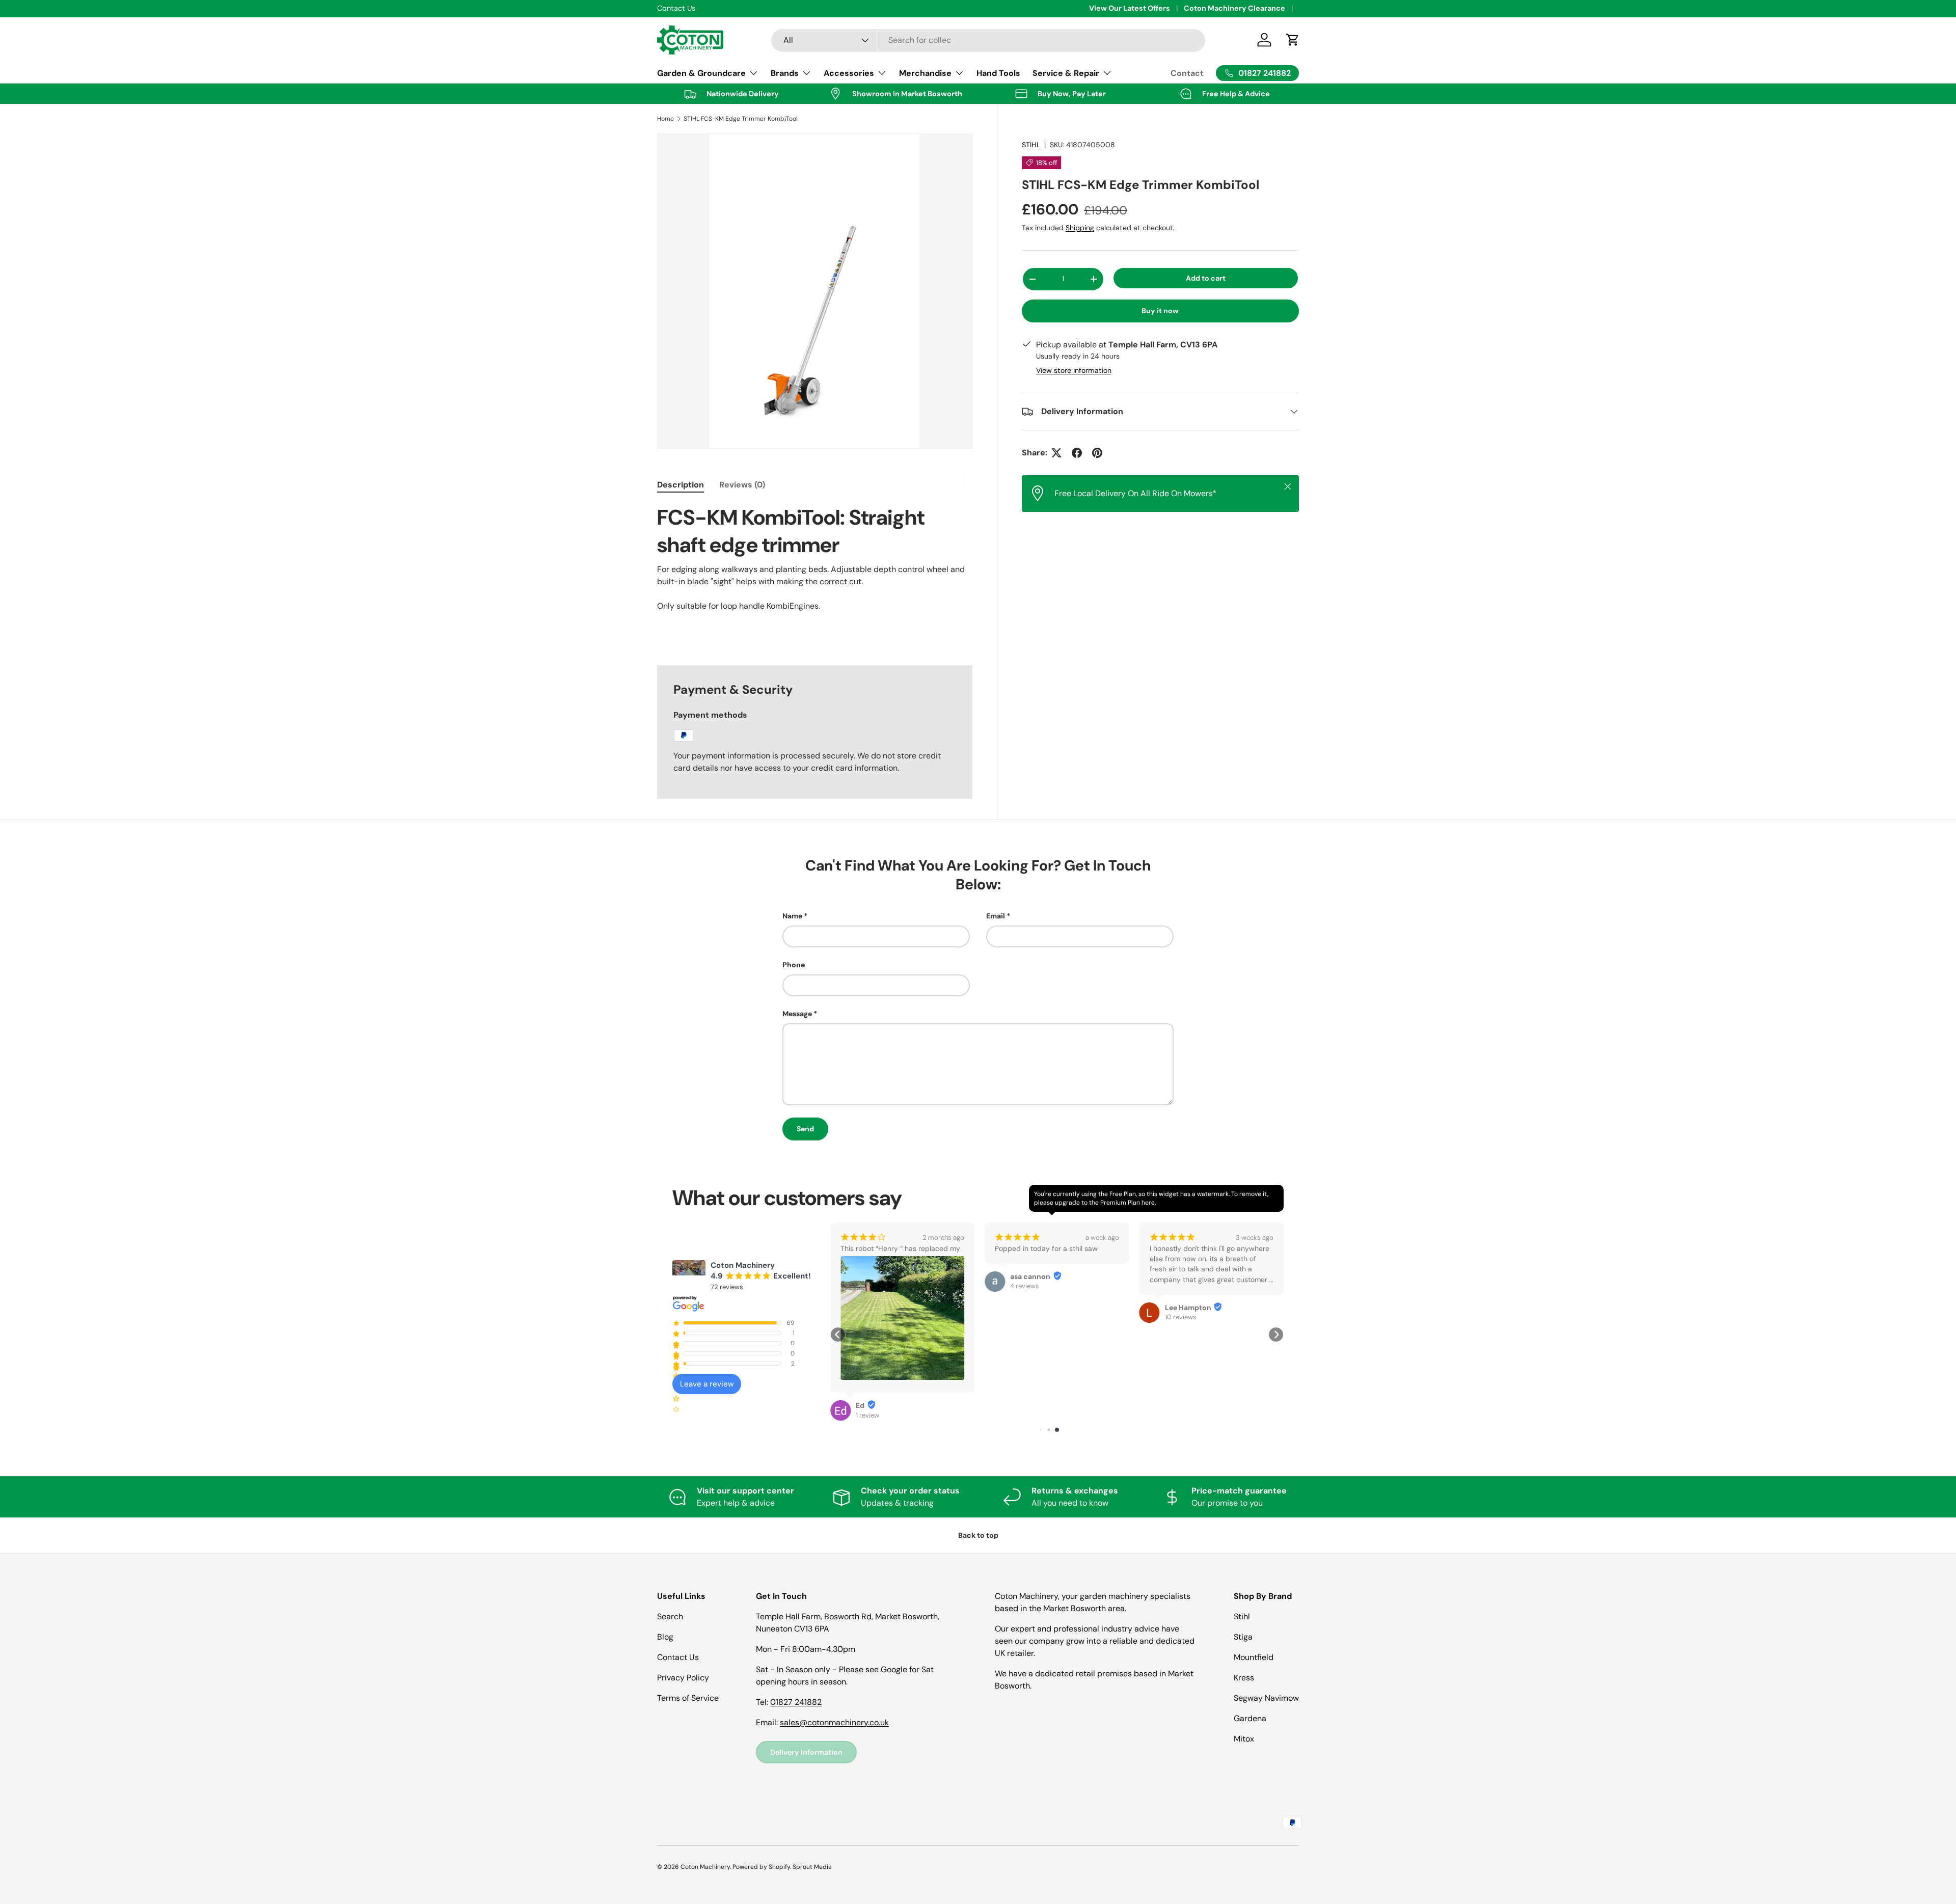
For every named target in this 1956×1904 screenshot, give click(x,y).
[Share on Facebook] (1077, 453)
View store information (1074, 370)
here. (1149, 1203)
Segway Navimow (1266, 1698)
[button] (838, 1335)
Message (797, 1014)
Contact (1187, 73)
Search (670, 1616)
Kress (1244, 1678)
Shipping (1080, 228)
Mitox (1244, 1739)
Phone (794, 965)
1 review (1177, 1329)
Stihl (1242, 1616)
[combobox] (988, 40)
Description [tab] (681, 485)
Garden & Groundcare (701, 73)
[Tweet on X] (1056, 453)
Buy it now (1160, 311)
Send (805, 1129)
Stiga (1243, 1637)
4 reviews (870, 1286)
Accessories (849, 73)
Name (792, 916)
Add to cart (1206, 278)
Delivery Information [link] (806, 1752)
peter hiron (1185, 1319)
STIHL (1031, 145)
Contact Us (678, 1657)
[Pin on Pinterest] (1097, 453)
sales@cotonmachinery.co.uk (834, 1722)
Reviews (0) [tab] (742, 485)
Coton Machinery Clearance (1234, 8)
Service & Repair (1066, 73)
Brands (785, 73)
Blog (665, 1637)
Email (996, 916)
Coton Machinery (705, 1867)
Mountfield (1254, 1657)
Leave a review (707, 1384)
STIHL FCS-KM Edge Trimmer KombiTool (741, 119)
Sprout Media (812, 1867)
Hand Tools (998, 73)
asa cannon (876, 1276)
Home (665, 119)
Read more (1166, 1291)
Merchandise (925, 73)
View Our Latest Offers (1130, 8)
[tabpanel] (815, 573)
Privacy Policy (683, 1678)
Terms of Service (688, 1698)
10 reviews (1026, 1317)
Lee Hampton (1033, 1308)
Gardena (1250, 1718)
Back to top (978, 1535)
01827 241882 (796, 1702)
